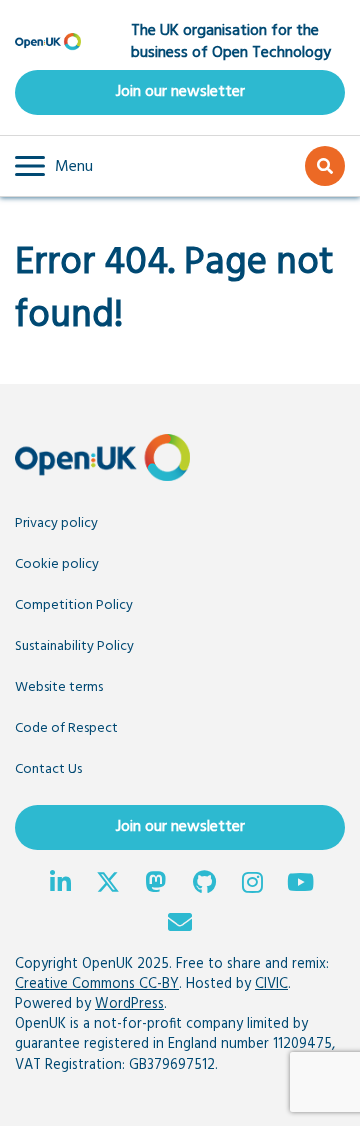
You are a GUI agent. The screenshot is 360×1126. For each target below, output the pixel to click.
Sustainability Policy (74, 646)
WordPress (129, 1004)
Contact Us (48, 769)
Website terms (59, 687)
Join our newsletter (180, 92)
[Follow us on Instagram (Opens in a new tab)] (252, 885)
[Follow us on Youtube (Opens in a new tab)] (300, 885)
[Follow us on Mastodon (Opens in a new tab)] (156, 885)
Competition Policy (74, 605)
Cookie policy (57, 564)
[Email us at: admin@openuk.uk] (180, 925)
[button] (54, 166)
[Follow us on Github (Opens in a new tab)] (204, 885)
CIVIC (271, 984)
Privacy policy (56, 523)
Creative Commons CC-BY (97, 984)
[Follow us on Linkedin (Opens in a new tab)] (60, 885)
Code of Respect (66, 728)
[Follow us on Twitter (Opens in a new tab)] (108, 885)
